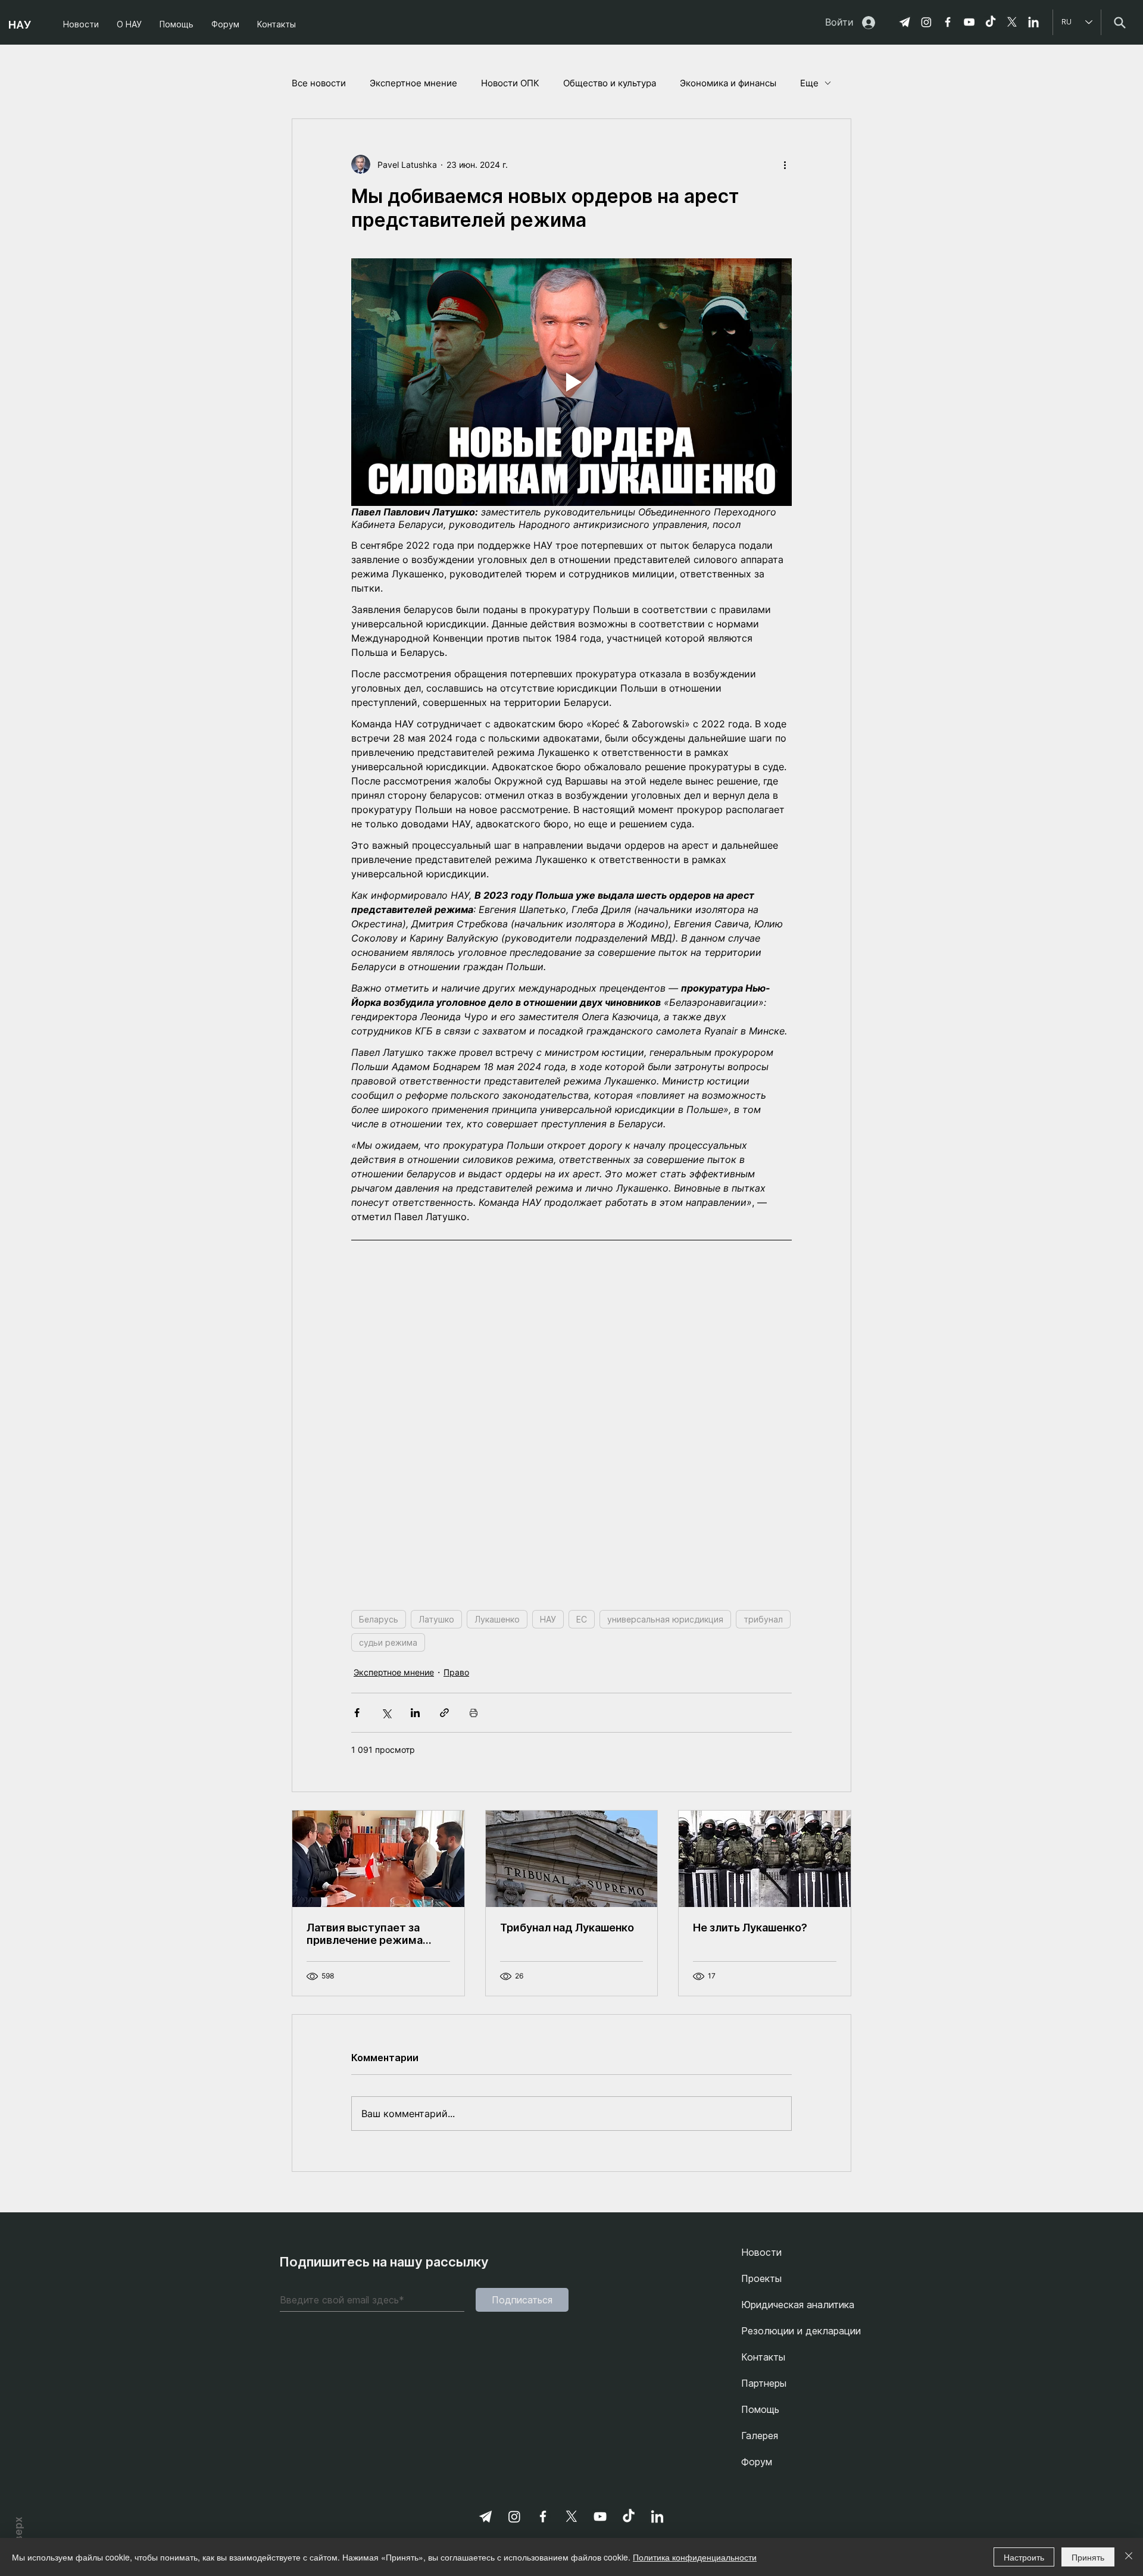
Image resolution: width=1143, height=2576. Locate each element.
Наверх (18, 2534)
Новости (761, 2463)
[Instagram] (926, 22)
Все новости (319, 83)
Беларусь (379, 1830)
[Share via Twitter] (386, 1923)
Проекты (761, 2489)
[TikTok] (991, 22)
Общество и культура (610, 83)
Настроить (1024, 2557)
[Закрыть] (1129, 2557)
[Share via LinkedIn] (415, 1923)
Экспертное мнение (413, 83)
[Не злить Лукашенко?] (765, 2069)
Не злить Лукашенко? (750, 2138)
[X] (1012, 22)
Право (456, 1883)
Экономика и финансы (728, 83)
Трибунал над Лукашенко (567, 2138)
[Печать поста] (474, 1923)
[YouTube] (969, 22)
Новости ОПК (510, 83)
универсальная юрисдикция (665, 1830)
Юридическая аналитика (798, 2515)
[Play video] (571, 382)
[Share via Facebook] (357, 1923)
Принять (1088, 2557)
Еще (809, 83)
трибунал (763, 1830)
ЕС (582, 1830)
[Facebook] (948, 22)
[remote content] (571, 1525)
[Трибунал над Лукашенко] (572, 2069)
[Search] (1119, 22)
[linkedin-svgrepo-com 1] (1033, 22)
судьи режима (388, 1853)
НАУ (548, 1830)
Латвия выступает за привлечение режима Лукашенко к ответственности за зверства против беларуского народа (365, 2144)
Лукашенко (497, 1830)
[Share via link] (444, 1923)
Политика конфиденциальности (695, 2557)
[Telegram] (905, 22)
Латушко (436, 1830)
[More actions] (785, 164)
